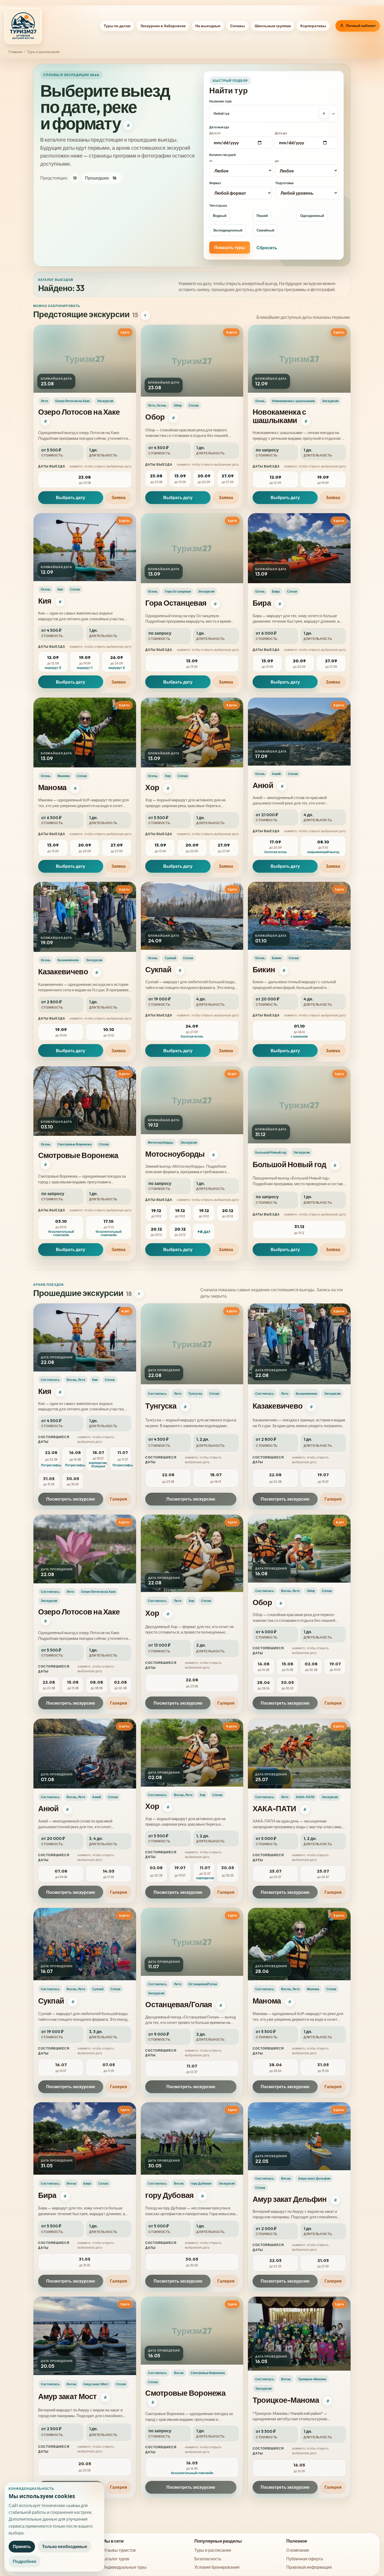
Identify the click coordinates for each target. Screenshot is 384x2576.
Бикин (264, 969)
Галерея (118, 1499)
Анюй (263, 785)
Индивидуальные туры (124, 2567)
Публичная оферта (305, 2559)
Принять (22, 2546)
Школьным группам (273, 26)
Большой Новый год (289, 1164)
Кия (45, 601)
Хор (152, 787)
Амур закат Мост (67, 2396)
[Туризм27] (23, 26)
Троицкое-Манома (286, 2400)
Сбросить (267, 248)
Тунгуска (161, 1406)
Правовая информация (309, 2567)
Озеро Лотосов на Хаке (79, 412)
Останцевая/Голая (179, 2005)
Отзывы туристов (119, 2550)
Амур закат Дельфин (290, 2199)
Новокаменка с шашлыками (279, 416)
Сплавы (237, 26)
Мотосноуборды (175, 1154)
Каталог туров (116, 2559)
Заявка (118, 497)
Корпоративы (313, 26)
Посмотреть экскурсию (71, 1499)
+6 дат (204, 1231)
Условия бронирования (217, 2567)
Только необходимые (65, 2546)
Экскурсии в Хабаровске (163, 26)
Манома (52, 787)
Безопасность (208, 2559)
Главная (15, 52)
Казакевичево (63, 972)
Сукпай (158, 969)
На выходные (208, 26)
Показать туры (230, 247)
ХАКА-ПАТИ (274, 1808)
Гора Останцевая (176, 603)
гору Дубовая (169, 2195)
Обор (155, 417)
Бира (262, 603)
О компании (298, 2550)
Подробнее (25, 2561)
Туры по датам (117, 26)
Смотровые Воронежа (78, 1155)
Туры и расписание (213, 2550)
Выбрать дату (71, 497)
